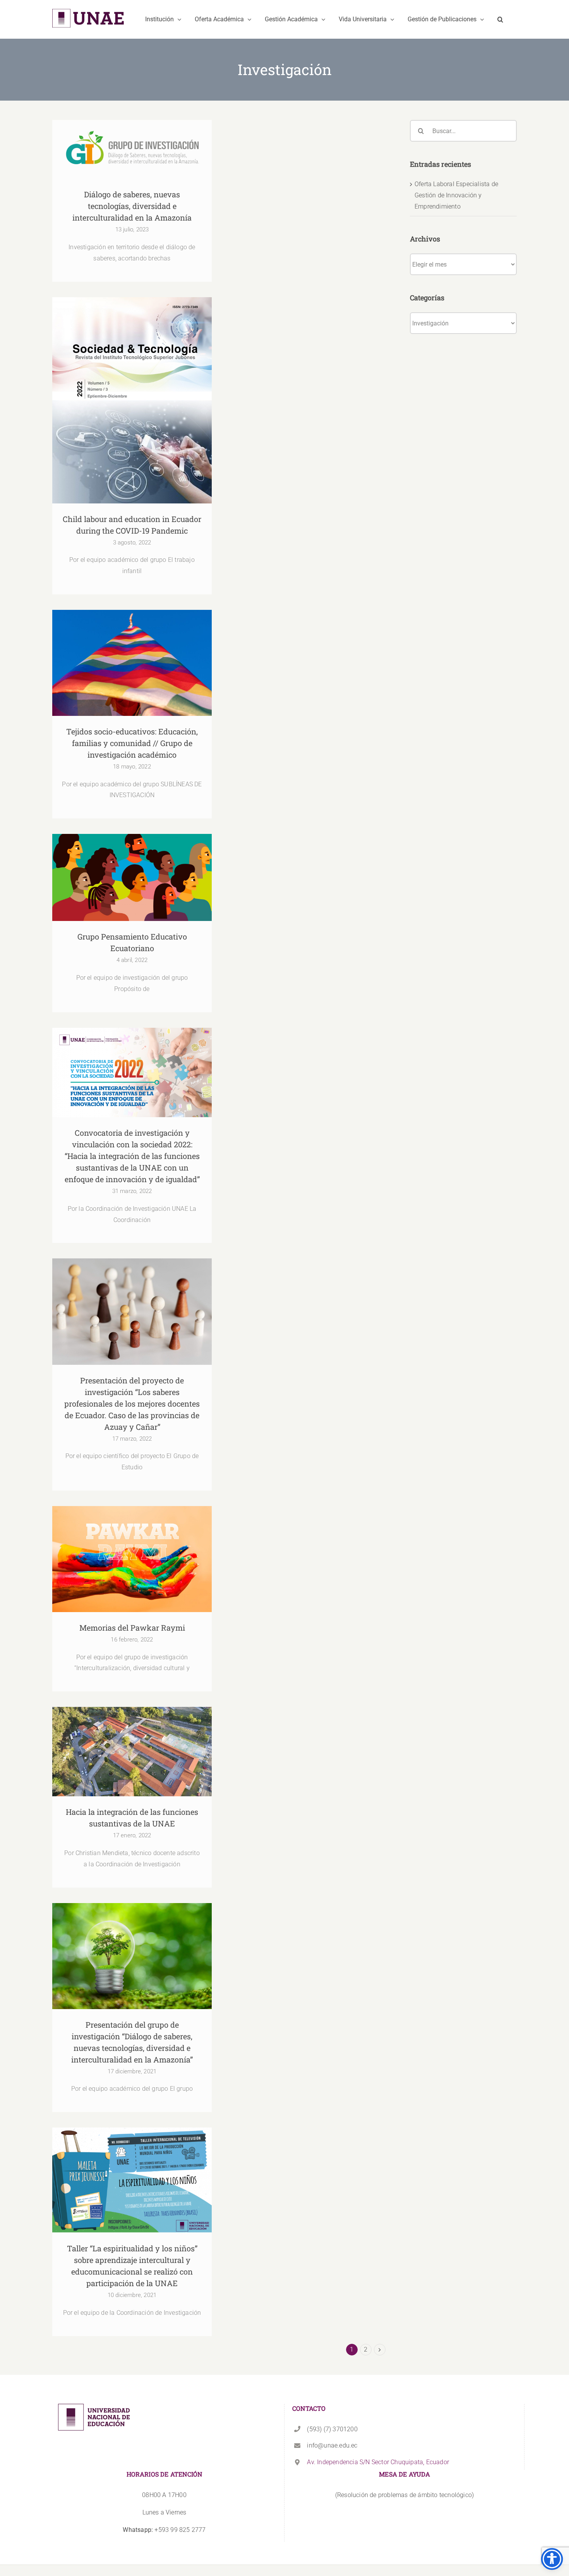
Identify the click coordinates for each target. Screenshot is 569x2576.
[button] (500, 19)
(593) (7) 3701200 (332, 2429)
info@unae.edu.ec (332, 2445)
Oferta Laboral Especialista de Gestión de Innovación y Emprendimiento (456, 195)
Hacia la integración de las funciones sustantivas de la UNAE (132, 1740)
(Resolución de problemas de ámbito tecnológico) (404, 2495)
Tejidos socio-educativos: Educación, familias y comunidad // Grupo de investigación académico (132, 646)
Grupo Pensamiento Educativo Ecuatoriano (132, 870)
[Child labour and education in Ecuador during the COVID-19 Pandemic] (132, 400)
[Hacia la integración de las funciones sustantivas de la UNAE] (132, 1752)
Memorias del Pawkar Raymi (132, 1552)
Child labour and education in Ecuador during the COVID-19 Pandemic (132, 388)
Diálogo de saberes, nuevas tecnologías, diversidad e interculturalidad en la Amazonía (132, 133)
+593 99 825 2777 (164, 2530)
